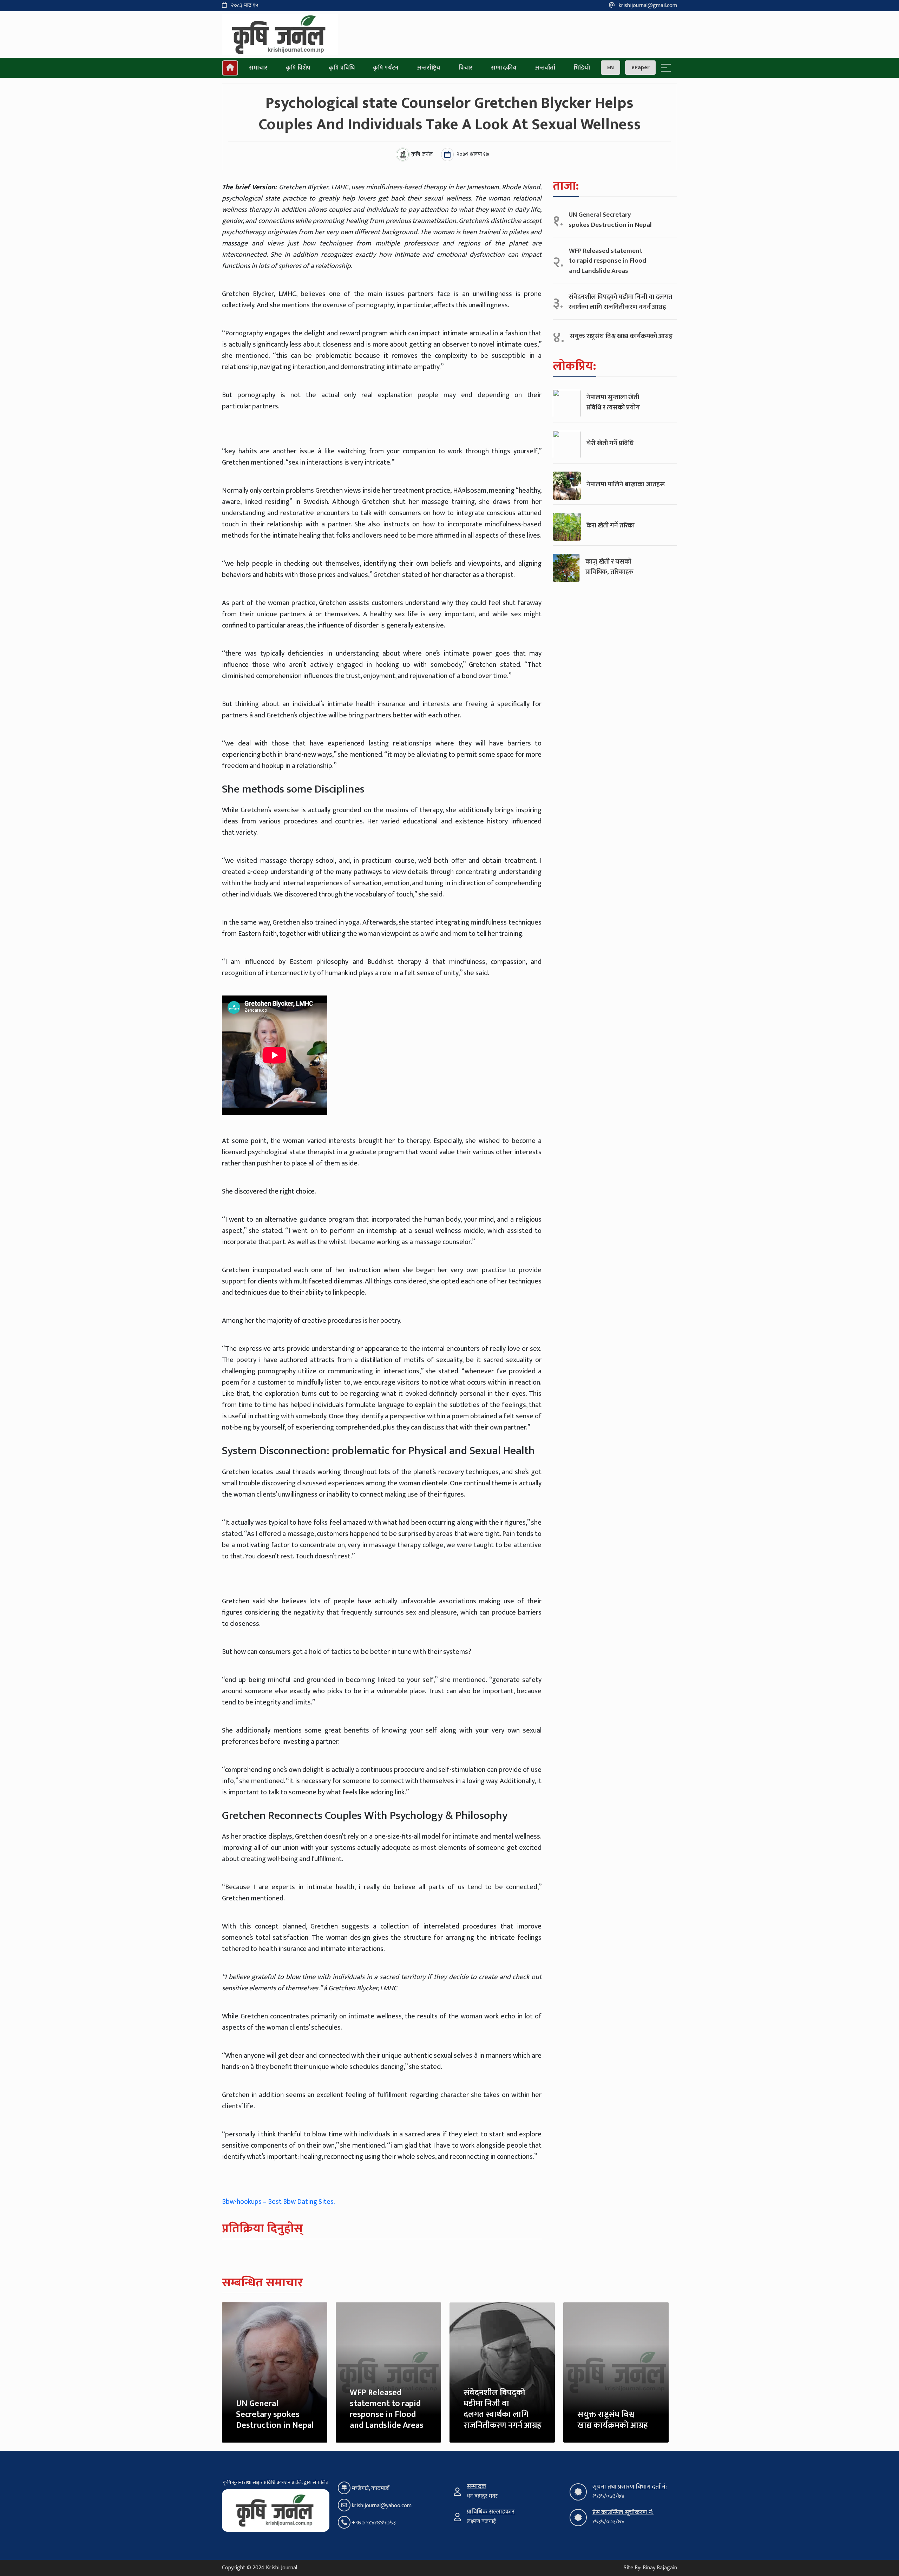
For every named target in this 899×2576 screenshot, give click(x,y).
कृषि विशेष (298, 68)
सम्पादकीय (504, 68)
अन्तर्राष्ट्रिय (429, 68)
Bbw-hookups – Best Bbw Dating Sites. (278, 2202)
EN (611, 68)
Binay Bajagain (660, 2568)
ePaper (640, 68)
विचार (466, 68)
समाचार (258, 68)
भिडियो (582, 68)
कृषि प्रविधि (342, 68)
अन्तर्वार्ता (545, 68)
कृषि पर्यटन (386, 68)
